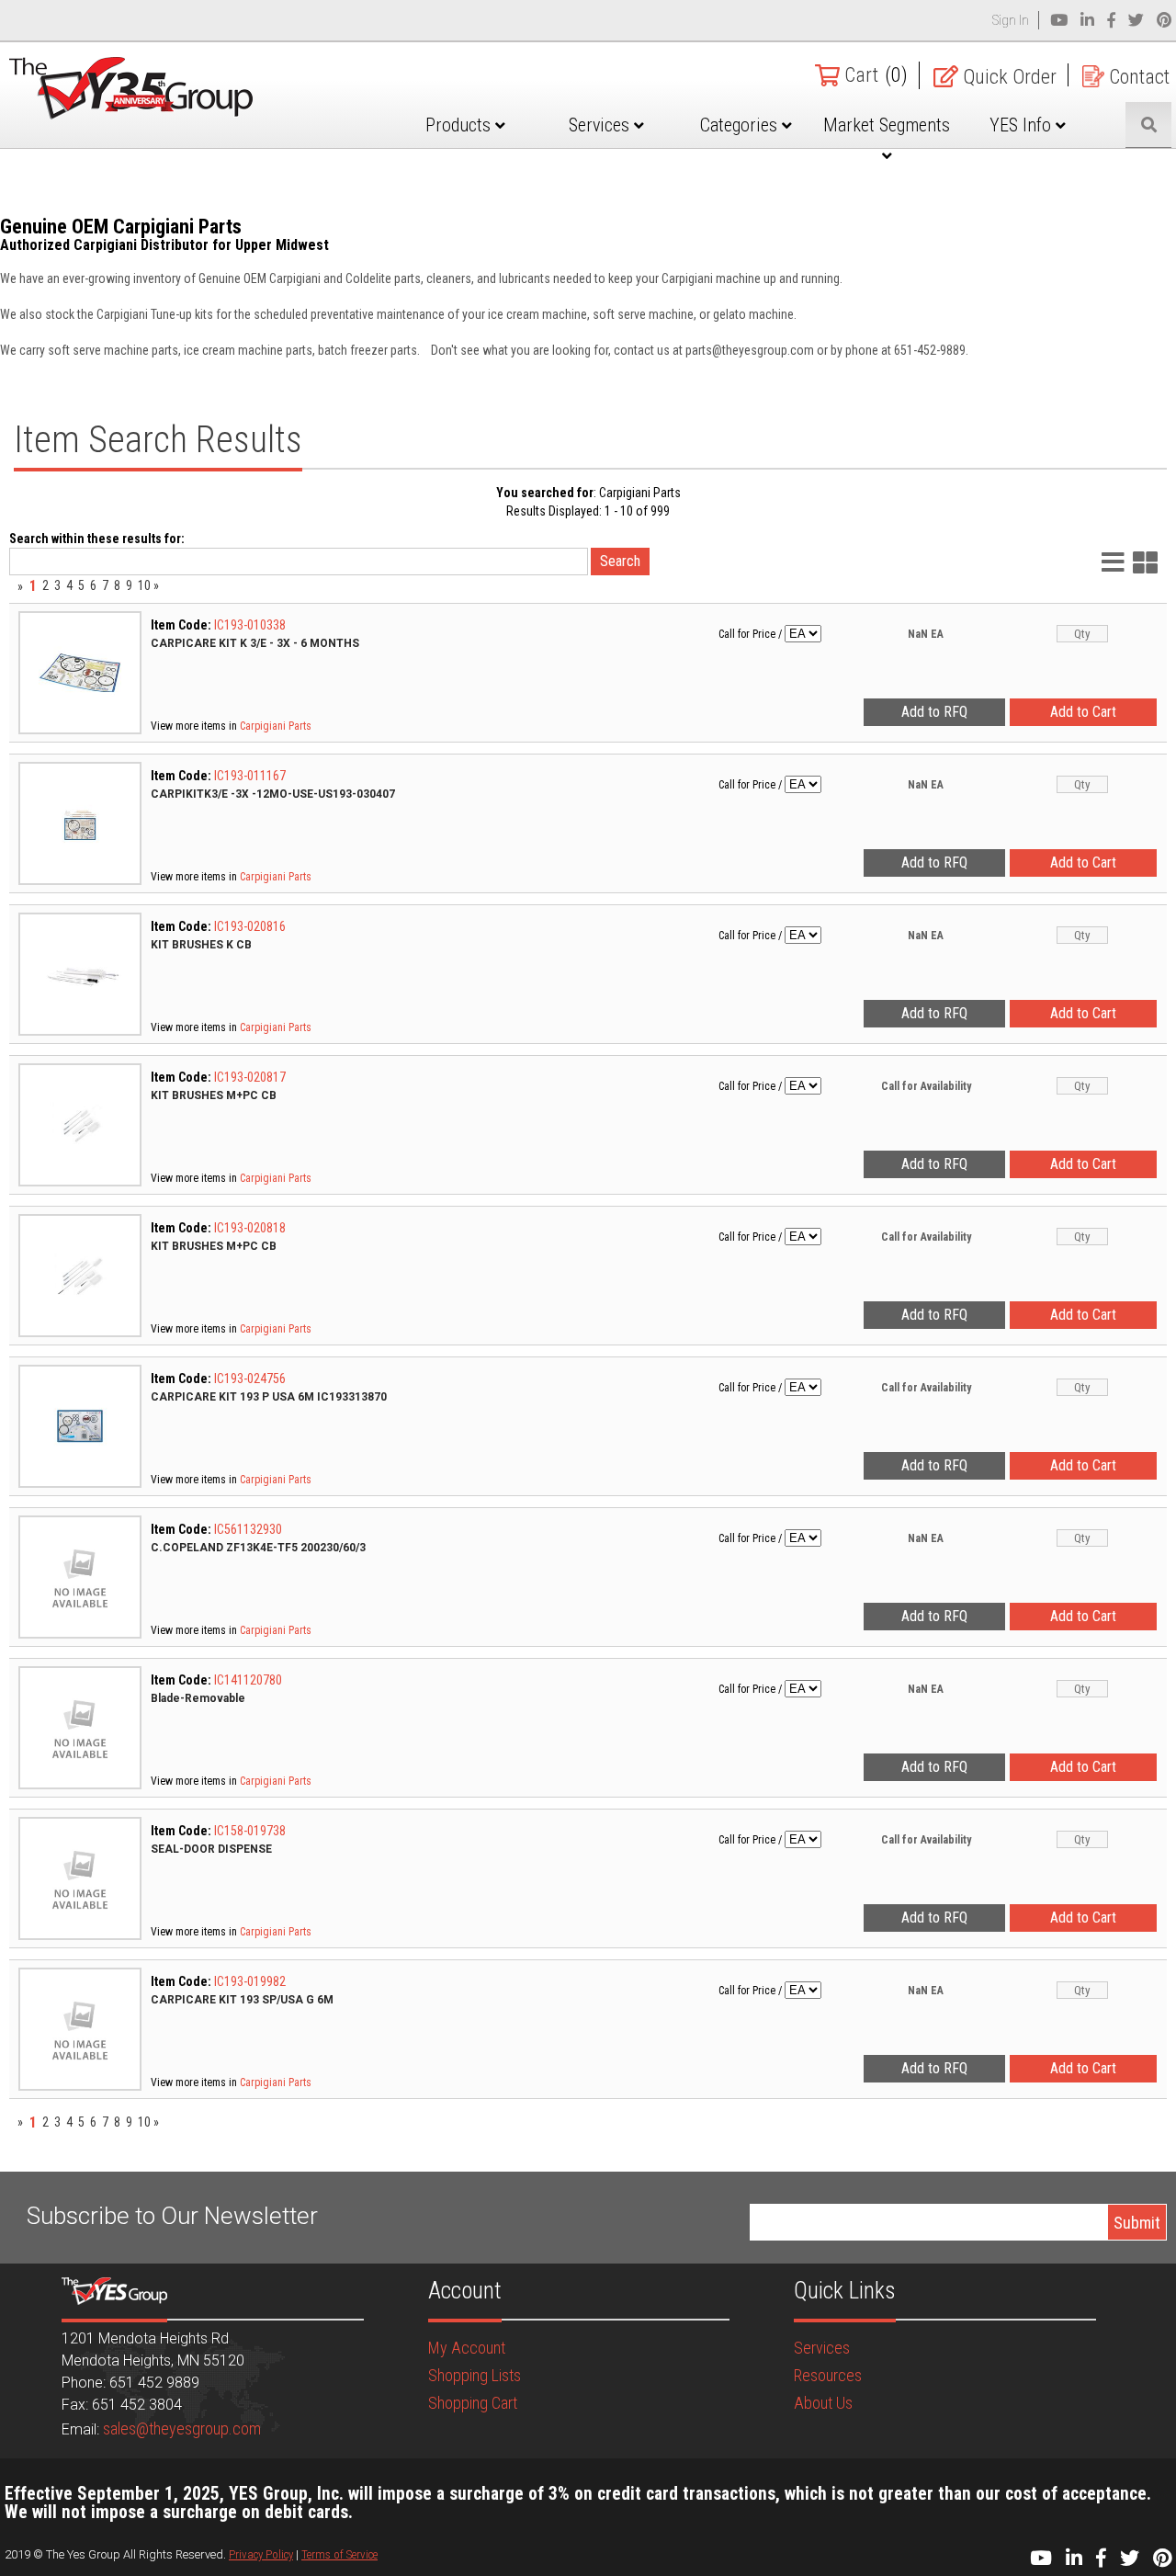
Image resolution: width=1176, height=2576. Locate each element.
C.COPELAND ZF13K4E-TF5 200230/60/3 (258, 1548)
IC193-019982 (250, 1981)
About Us (823, 2403)
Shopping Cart (473, 2403)
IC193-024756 (250, 1379)
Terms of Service (339, 2554)
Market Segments (887, 125)
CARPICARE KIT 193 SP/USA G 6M (242, 2000)
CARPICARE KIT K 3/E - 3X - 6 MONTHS (255, 643)
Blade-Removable (198, 1698)
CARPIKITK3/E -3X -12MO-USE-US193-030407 (273, 794)
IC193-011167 (250, 776)
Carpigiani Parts (276, 726)
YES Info (1023, 125)
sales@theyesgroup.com (182, 2428)
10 (144, 585)
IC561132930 (248, 1529)
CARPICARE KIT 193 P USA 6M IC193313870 (269, 1397)
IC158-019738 (250, 1831)
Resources (828, 2375)
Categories (741, 125)
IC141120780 (248, 1680)
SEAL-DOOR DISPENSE (211, 1849)
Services (601, 125)
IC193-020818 (250, 1228)
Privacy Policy (261, 2554)
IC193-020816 (250, 926)
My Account (467, 2348)
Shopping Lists (475, 2375)
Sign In (1011, 20)
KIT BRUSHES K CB (201, 945)
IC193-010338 (250, 625)
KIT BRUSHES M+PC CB (214, 1095)
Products (460, 125)
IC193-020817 (250, 1077)
